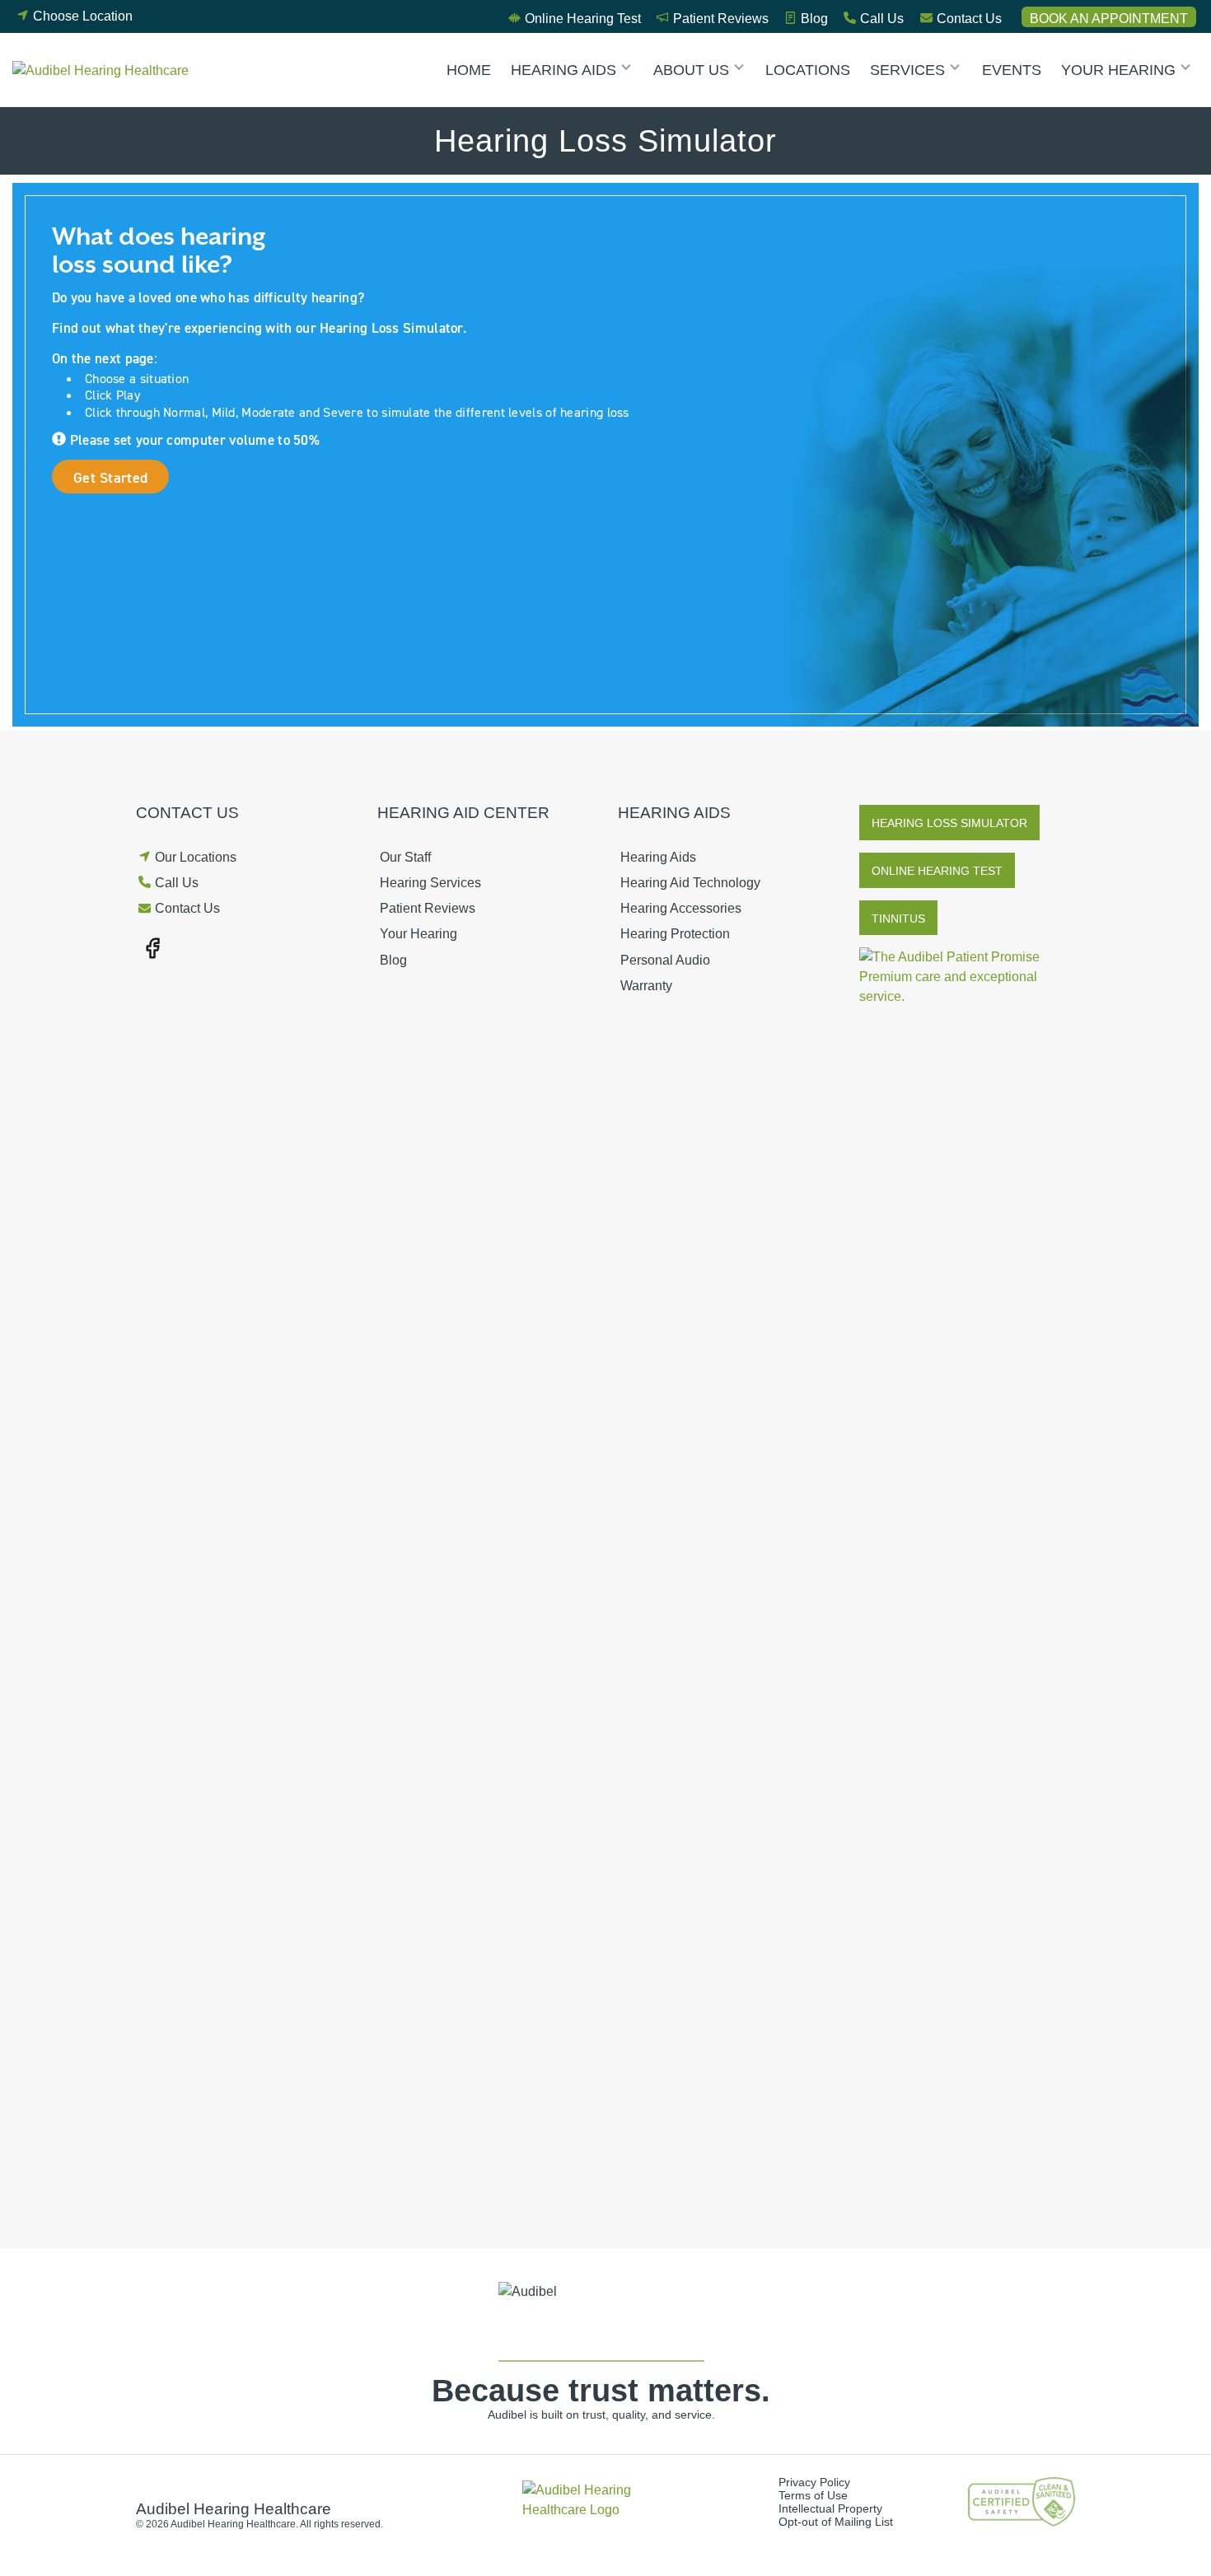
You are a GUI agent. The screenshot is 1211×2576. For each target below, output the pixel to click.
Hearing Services (430, 883)
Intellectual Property (830, 2508)
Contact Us (969, 19)
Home (469, 70)
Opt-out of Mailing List (836, 2522)
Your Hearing (1118, 70)
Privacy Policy (814, 2482)
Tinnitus (898, 919)
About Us (691, 70)
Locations (808, 70)
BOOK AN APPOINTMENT (1109, 19)
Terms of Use (813, 2495)
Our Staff (405, 857)
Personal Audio (665, 960)
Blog (814, 19)
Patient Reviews (721, 19)
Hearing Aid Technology (690, 883)
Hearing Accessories (681, 908)
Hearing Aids (563, 70)
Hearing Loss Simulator (949, 823)
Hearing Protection (675, 934)
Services (907, 70)
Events (1012, 70)
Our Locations (196, 857)
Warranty (646, 986)
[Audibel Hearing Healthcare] (105, 70)
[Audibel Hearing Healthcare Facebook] (152, 947)
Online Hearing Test (583, 19)
